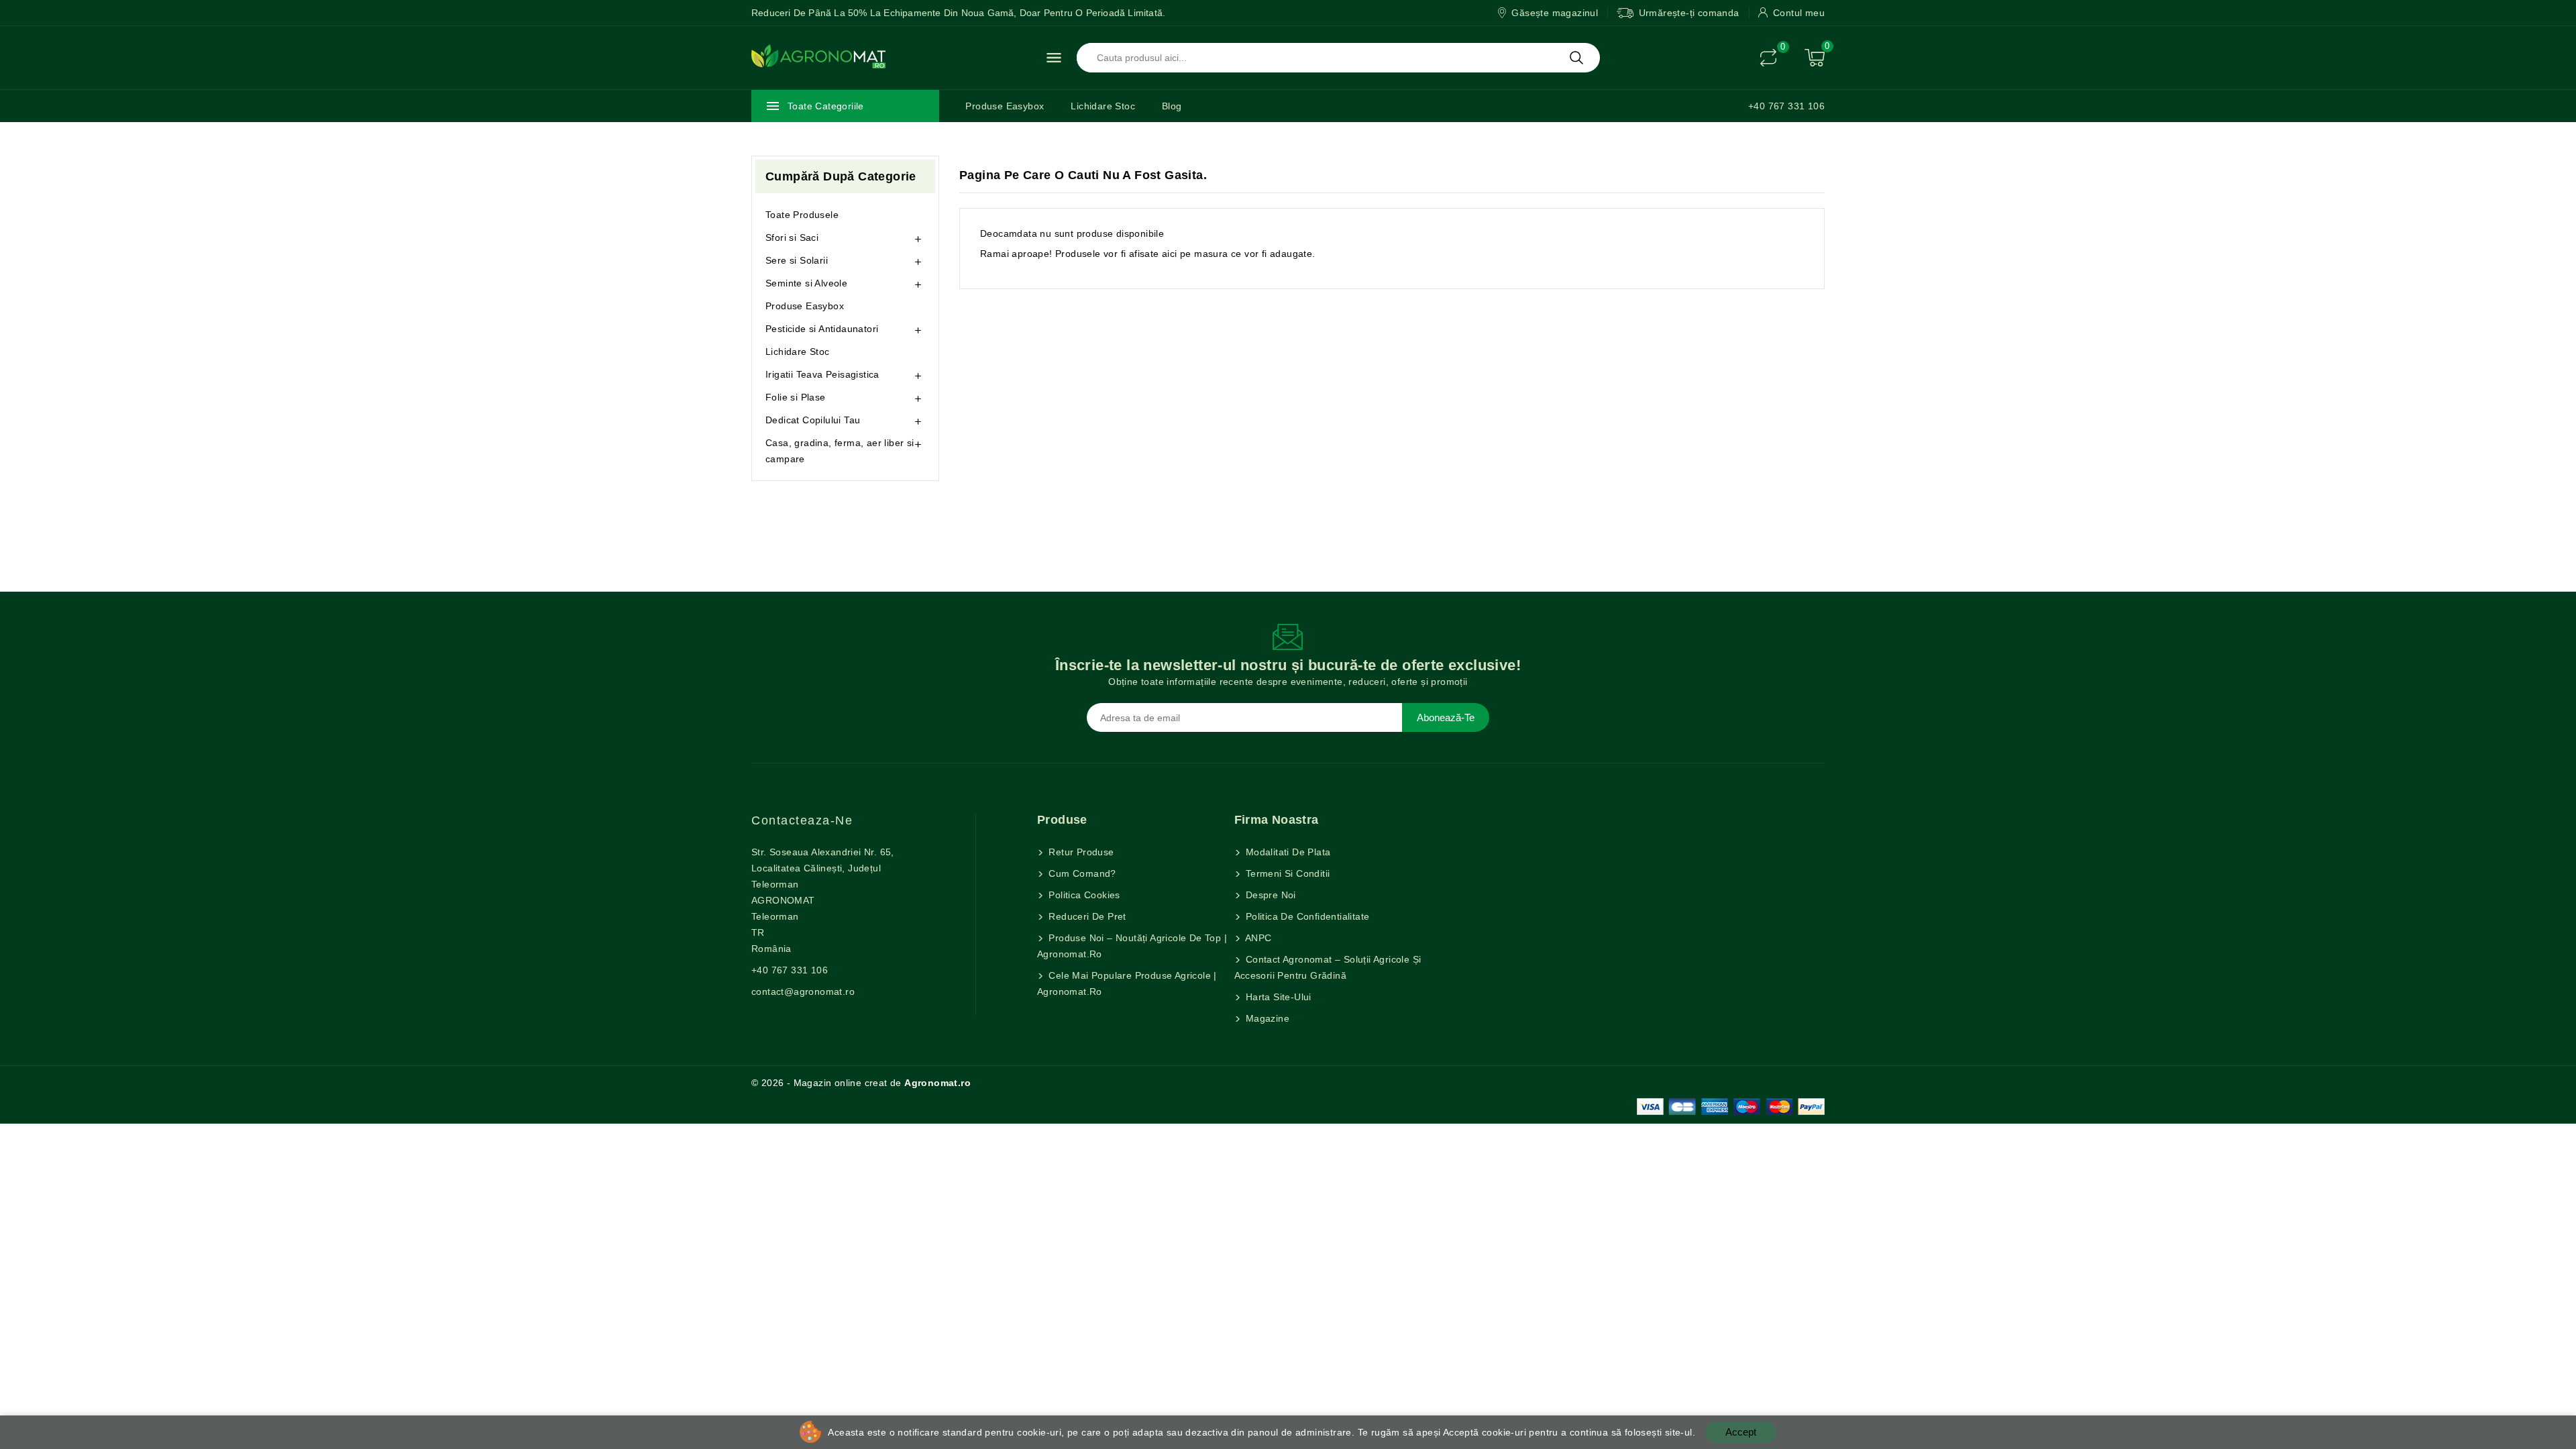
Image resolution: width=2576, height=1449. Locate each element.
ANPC (1257, 938)
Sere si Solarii (797, 260)
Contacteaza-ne (802, 820)
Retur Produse (1080, 852)
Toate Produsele (802, 215)
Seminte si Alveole (806, 283)
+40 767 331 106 (1786, 106)
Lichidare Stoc (1103, 106)
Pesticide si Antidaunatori (822, 329)
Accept (1741, 1432)
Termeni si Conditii (1287, 873)
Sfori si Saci (792, 237)
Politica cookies (1083, 895)
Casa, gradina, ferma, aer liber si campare (840, 451)
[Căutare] (1576, 58)
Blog (1172, 106)
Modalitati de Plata (1287, 852)
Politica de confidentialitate (1306, 916)
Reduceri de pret (1086, 916)
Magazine (1267, 1018)
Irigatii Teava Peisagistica (822, 374)
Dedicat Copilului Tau (813, 420)
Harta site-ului (1277, 997)
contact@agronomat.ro (803, 991)
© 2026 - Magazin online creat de (861, 1083)
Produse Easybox (1005, 106)
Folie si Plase (796, 397)
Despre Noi (1270, 895)
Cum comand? (1081, 873)
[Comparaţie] (1768, 58)
